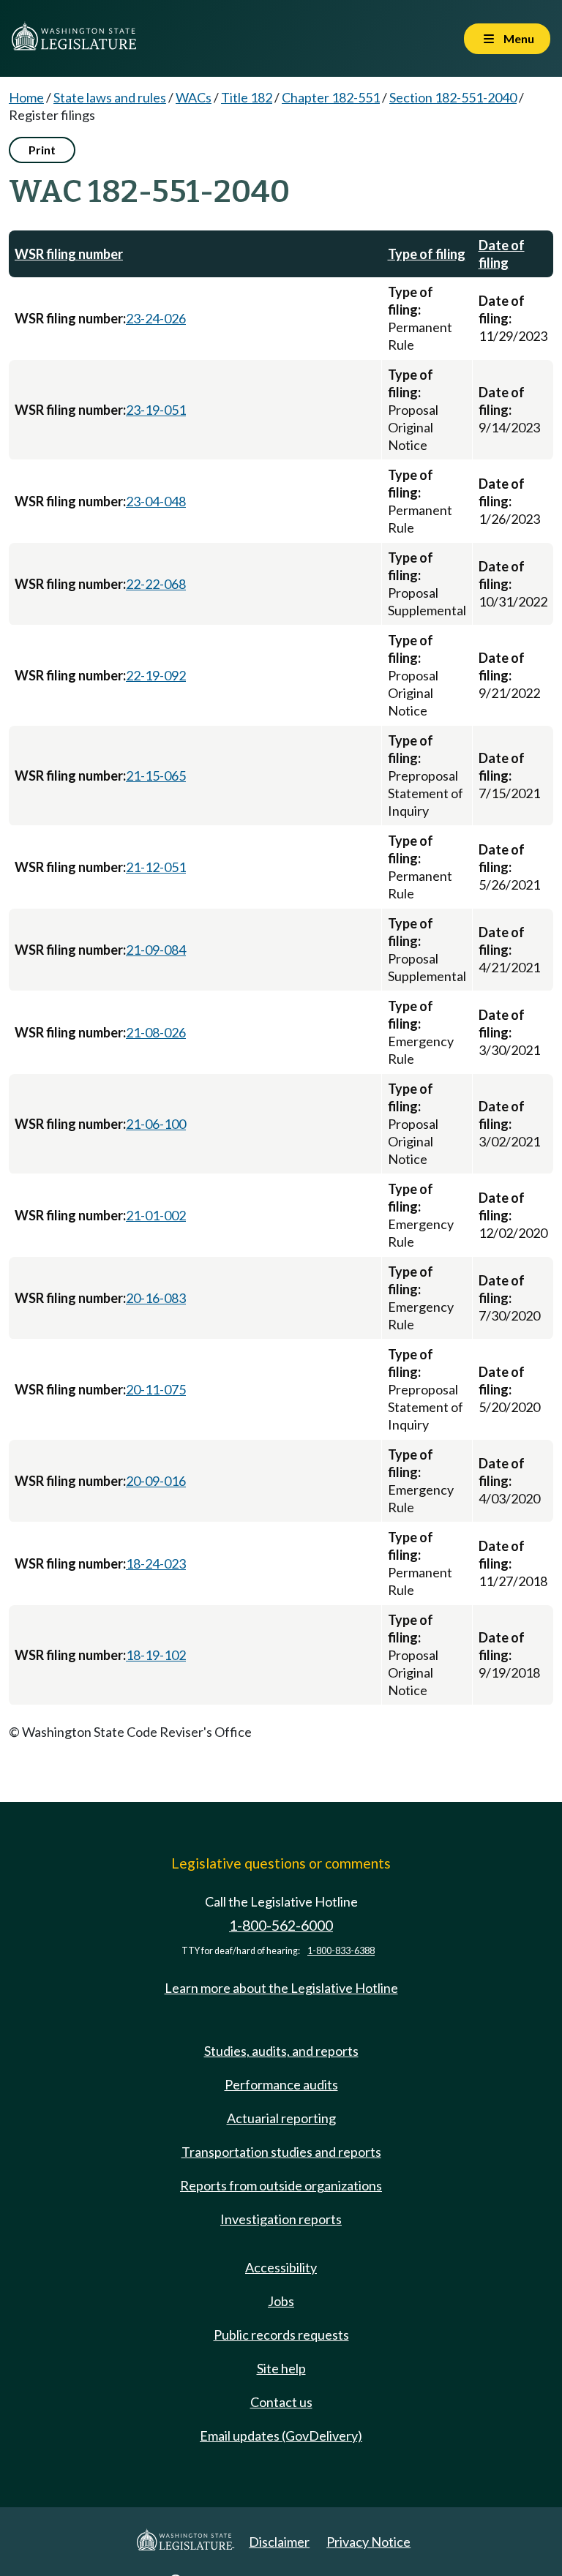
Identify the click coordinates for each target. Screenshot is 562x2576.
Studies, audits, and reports (281, 2051)
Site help (281, 2368)
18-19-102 (156, 1655)
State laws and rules (110, 97)
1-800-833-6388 (341, 1951)
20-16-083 (156, 1298)
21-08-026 (156, 1032)
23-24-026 (156, 318)
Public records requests (281, 2335)
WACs (194, 97)
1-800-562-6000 (281, 1925)
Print (42, 150)
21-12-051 (156, 867)
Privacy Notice (368, 2542)
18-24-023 (156, 1563)
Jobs (281, 2301)
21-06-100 (156, 1124)
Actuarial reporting (281, 2118)
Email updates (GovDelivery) (281, 2436)
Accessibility (281, 2267)
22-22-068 (156, 584)
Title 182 (247, 97)
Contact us (281, 2402)
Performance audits (281, 2084)
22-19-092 (156, 675)
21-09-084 (156, 950)
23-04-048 (156, 501)
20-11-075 (156, 1389)
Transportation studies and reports (281, 2152)
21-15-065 (156, 776)
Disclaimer (279, 2542)
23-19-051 (156, 410)
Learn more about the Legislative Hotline (281, 1988)
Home (26, 97)
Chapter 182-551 (331, 97)
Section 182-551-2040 (453, 97)
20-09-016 (156, 1481)
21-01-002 (156, 1215)
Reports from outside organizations (281, 2185)
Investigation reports (281, 2219)
